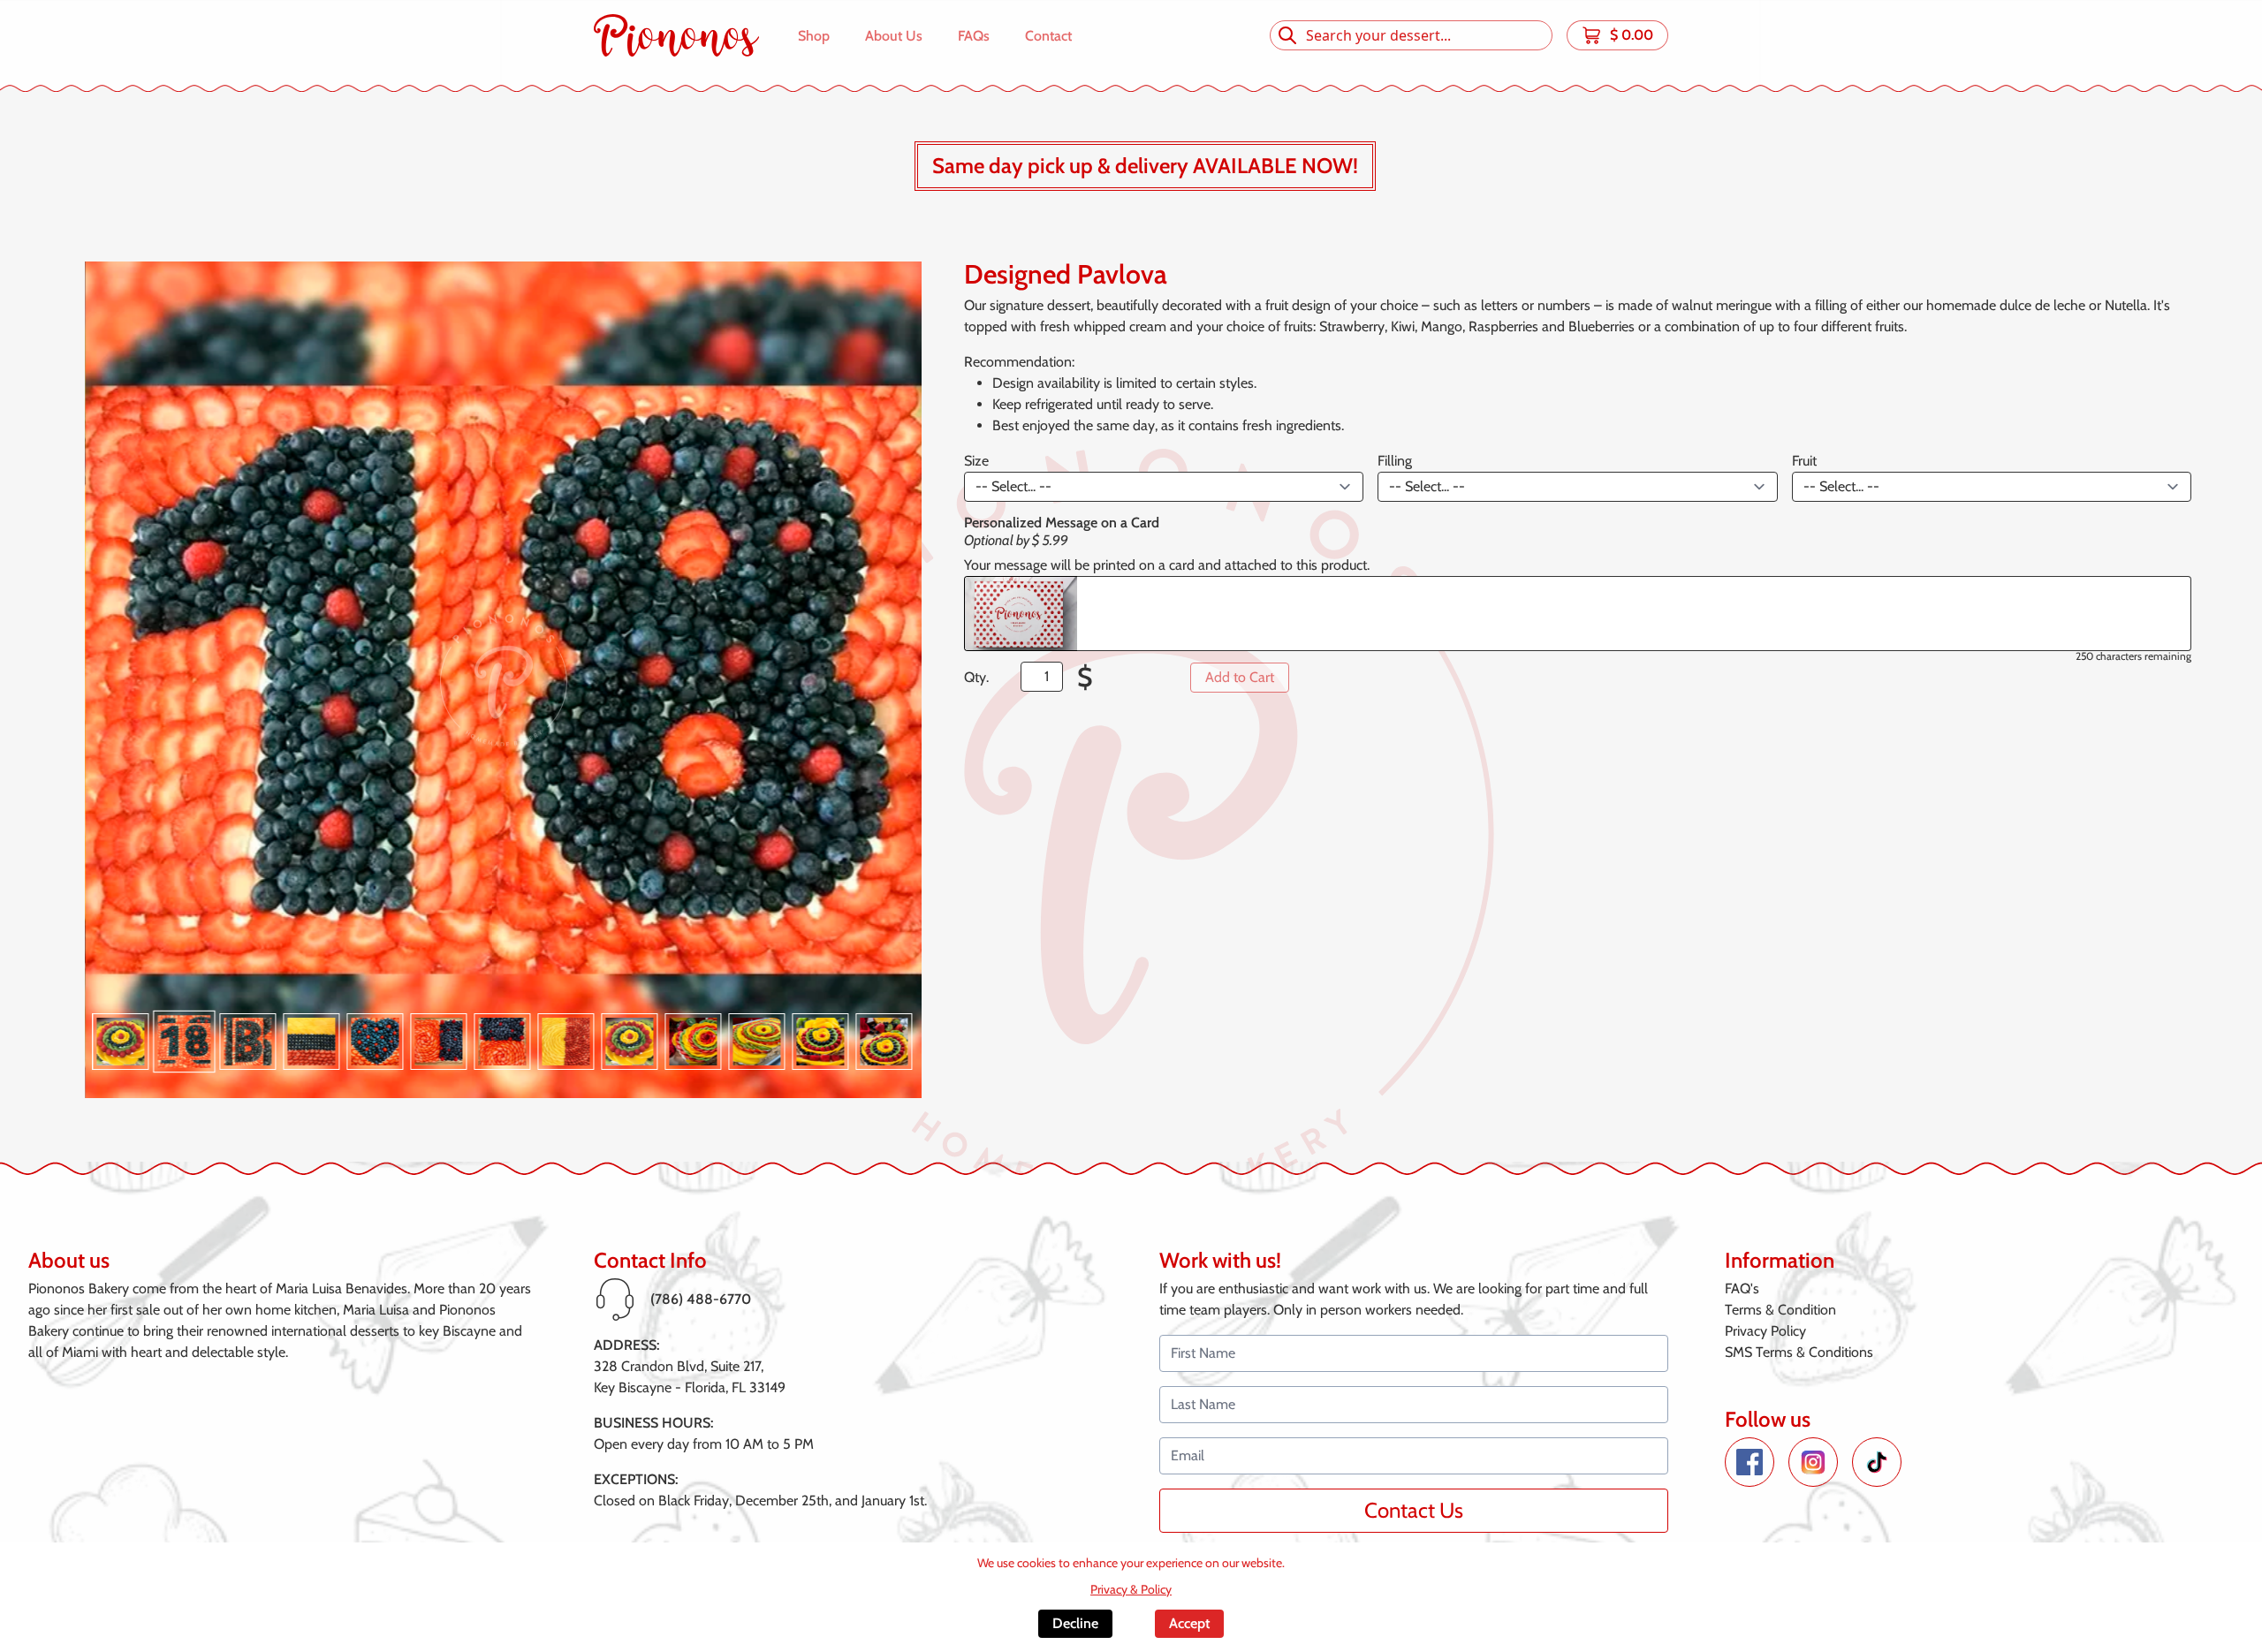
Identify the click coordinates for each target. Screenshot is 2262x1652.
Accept (1189, 1623)
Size (976, 461)
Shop (814, 36)
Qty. (976, 677)
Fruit (1804, 461)
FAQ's (1742, 1288)
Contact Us (1414, 1510)
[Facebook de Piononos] (1750, 1462)
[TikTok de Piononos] (1877, 1462)
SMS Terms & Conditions (1799, 1352)
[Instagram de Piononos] (1813, 1462)
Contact (1048, 36)
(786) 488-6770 (701, 1299)
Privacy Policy (1765, 1331)
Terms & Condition (1780, 1310)
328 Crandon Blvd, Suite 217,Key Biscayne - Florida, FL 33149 (690, 1377)
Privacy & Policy (1131, 1589)
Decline (1075, 1623)
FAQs (974, 36)
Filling (1395, 461)
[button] (123, 1042)
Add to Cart (1240, 677)
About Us (894, 36)
